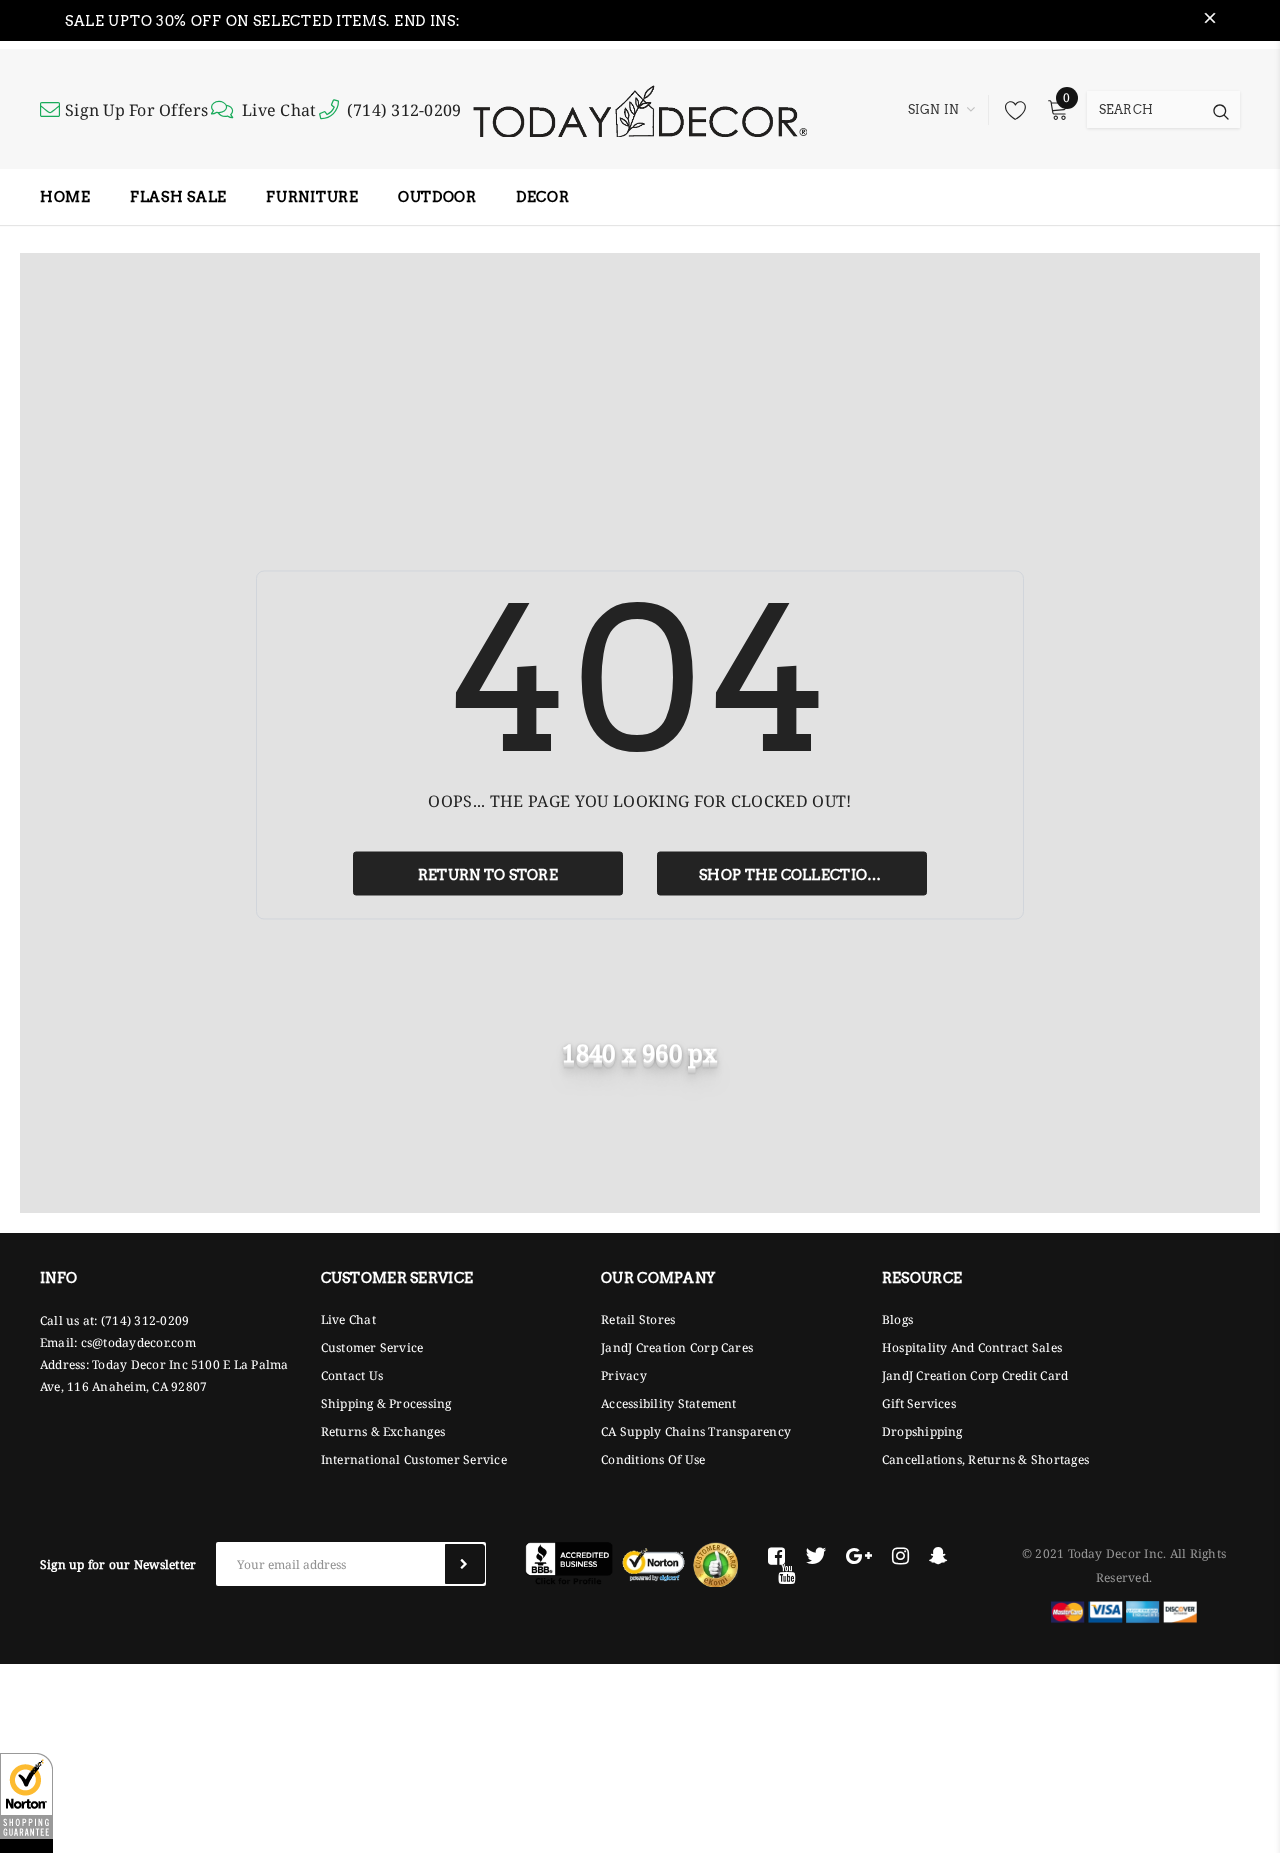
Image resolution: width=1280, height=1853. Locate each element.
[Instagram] (900, 1556)
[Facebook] (776, 1556)
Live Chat (279, 110)
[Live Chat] (225, 110)
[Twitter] (815, 1556)
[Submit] (465, 1564)
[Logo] (639, 109)
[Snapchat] (938, 1556)
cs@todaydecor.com (138, 1342)
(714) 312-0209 (404, 110)
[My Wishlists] (1010, 110)
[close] (1210, 21)
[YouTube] (786, 1574)
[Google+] (859, 1556)
